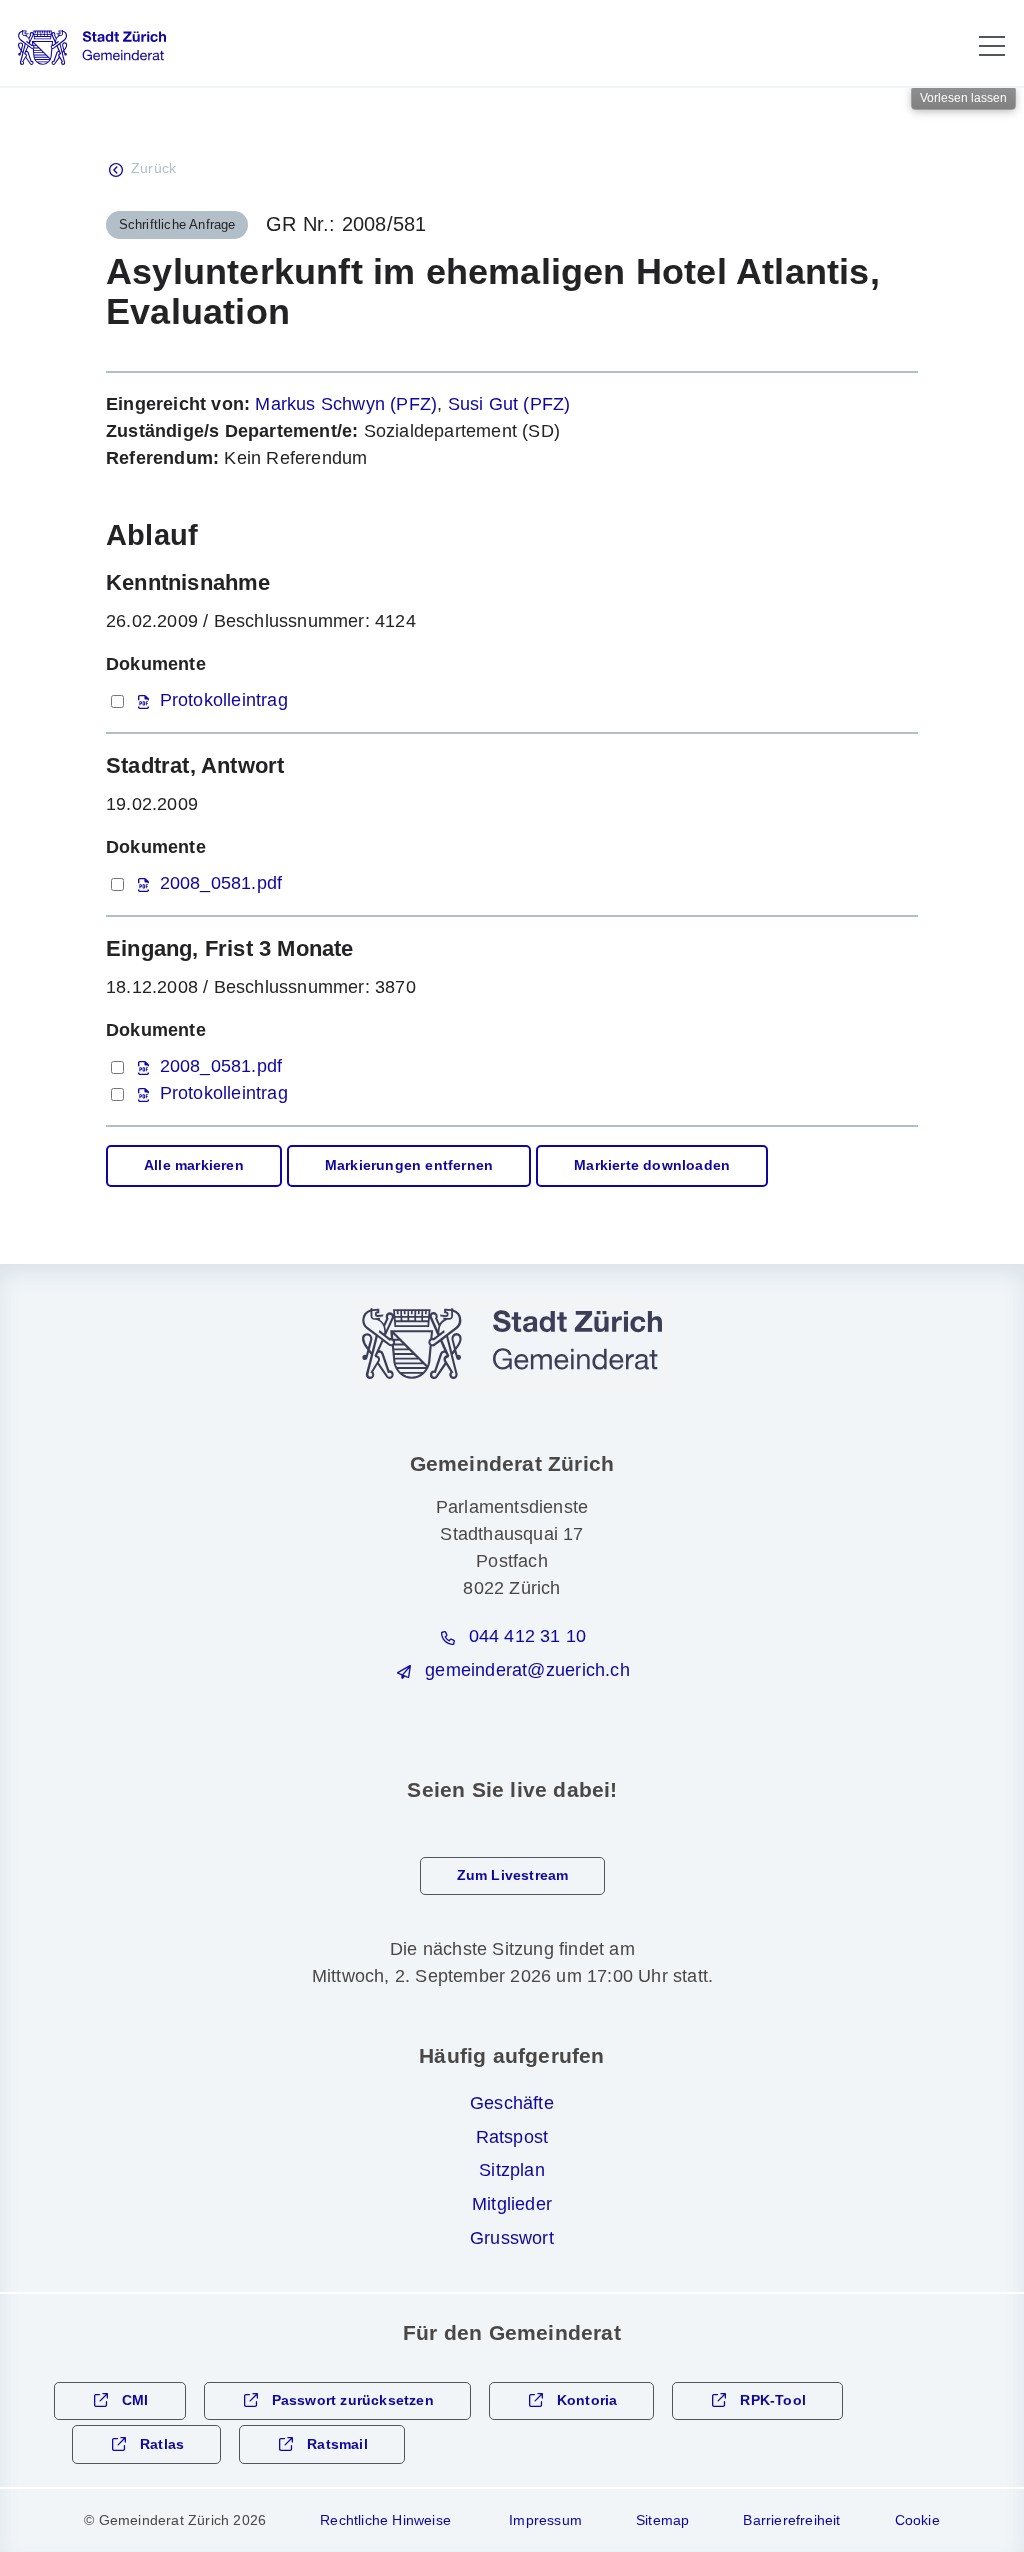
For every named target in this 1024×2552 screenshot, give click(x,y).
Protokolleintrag (224, 700)
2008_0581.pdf (221, 883)
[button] (992, 46)
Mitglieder (512, 2204)
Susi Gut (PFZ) (509, 404)
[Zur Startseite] (92, 47)
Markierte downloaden (652, 1165)
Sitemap (662, 2520)
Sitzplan (512, 2170)
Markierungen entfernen (409, 1165)
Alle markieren (194, 1165)
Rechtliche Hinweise (385, 2520)
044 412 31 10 (528, 1636)
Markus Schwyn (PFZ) (346, 404)
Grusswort (512, 2238)
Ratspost (512, 2137)
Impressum (545, 2520)
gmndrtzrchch (527, 1670)
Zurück (153, 168)
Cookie (917, 2520)
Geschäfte (512, 2103)
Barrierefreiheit (791, 2520)
